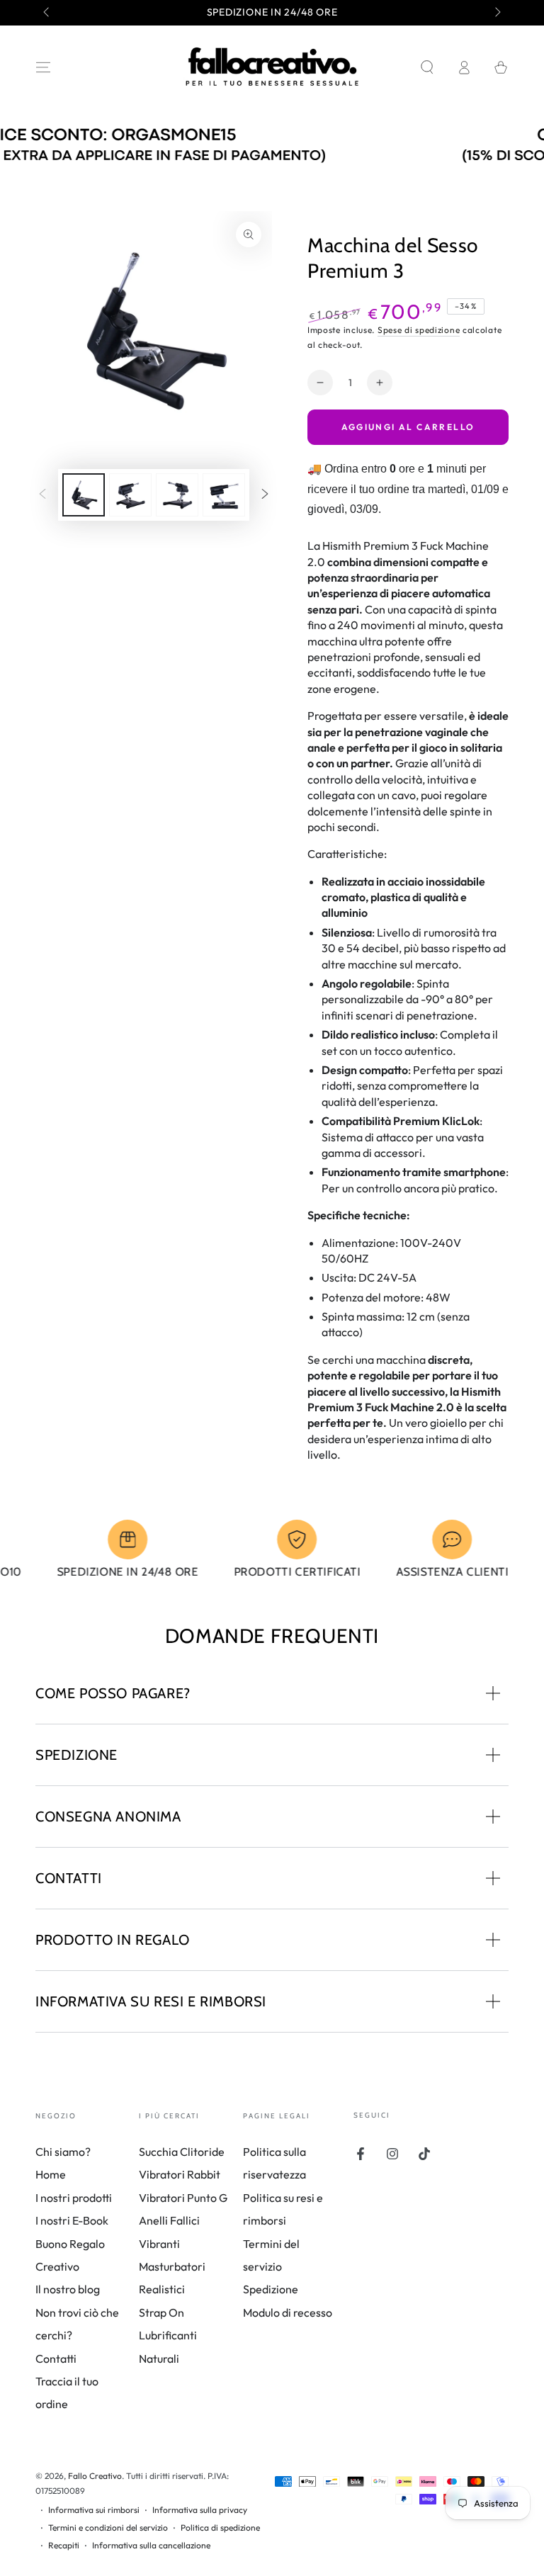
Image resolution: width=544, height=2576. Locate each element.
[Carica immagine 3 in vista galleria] (177, 495)
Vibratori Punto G (183, 2198)
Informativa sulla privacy (200, 2510)
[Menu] (43, 67)
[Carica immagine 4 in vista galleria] (224, 495)
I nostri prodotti (74, 2198)
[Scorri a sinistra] (47, 13)
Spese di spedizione (419, 330)
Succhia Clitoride (182, 2152)
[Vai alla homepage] (272, 67)
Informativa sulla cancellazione (151, 2545)
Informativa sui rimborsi (94, 2510)
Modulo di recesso (288, 2312)
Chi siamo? (63, 2152)
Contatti (56, 2358)
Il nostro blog (68, 2289)
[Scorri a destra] (497, 13)
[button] (427, 67)
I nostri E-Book (72, 2220)
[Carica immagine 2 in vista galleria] (130, 495)
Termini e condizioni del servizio (108, 2527)
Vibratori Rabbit (180, 2174)
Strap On (161, 2312)
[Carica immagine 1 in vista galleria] (84, 495)
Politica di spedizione (220, 2527)
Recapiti (64, 2545)
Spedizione (271, 2289)
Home (51, 2174)
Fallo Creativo (95, 2476)
